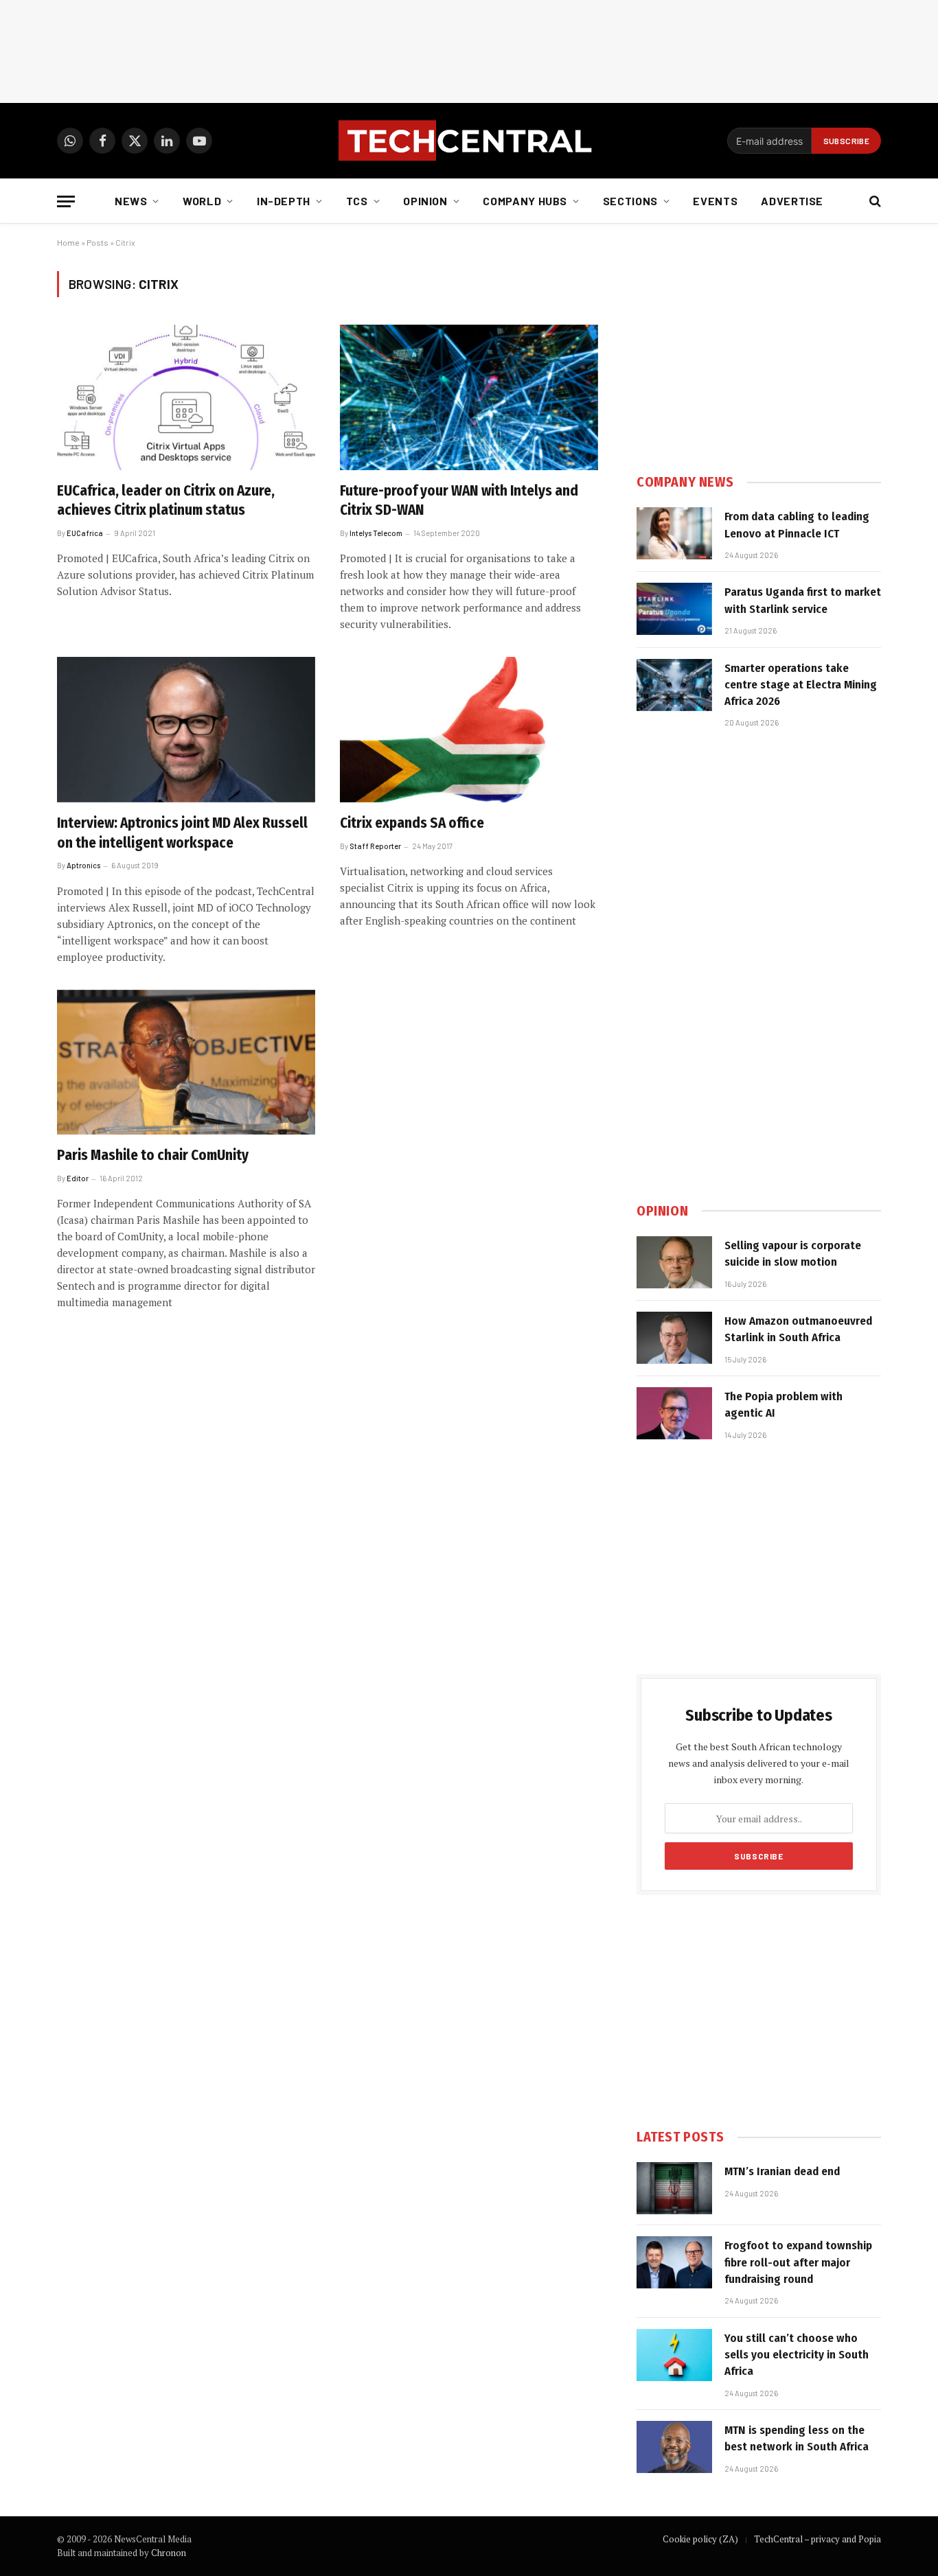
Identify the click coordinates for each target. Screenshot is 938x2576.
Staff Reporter (375, 846)
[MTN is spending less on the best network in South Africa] (674, 2447)
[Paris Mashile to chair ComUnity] (186, 1063)
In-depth (284, 201)
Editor (78, 1178)
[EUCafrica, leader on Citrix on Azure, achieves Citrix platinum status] (186, 397)
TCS (357, 201)
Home (68, 242)
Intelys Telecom (376, 533)
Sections (630, 201)
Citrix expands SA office (412, 823)
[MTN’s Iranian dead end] (674, 2188)
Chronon (169, 2553)
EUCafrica (85, 533)
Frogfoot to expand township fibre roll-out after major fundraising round (798, 2262)
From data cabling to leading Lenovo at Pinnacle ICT (797, 525)
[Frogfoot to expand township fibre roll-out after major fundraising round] (674, 2262)
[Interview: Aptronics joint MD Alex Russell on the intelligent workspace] (186, 730)
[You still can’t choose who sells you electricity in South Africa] (674, 2355)
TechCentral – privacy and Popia (817, 2539)
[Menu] (66, 201)
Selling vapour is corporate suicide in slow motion (793, 1254)
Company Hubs (525, 201)
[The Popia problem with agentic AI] (674, 1413)
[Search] (874, 201)
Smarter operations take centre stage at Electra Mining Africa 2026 (801, 685)
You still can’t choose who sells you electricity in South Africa (797, 2355)
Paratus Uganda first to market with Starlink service (803, 600)
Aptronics (83, 865)
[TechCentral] (469, 141)
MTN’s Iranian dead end (782, 2171)
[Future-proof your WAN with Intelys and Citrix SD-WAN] (469, 397)
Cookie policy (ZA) (700, 2539)
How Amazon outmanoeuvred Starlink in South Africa (798, 1329)
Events (715, 201)
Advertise (792, 201)
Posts (98, 242)
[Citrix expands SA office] (469, 730)
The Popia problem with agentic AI (783, 1405)
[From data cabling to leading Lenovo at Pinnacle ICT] (674, 533)
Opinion (425, 201)
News (131, 201)
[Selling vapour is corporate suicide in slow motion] (674, 1262)
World (202, 201)
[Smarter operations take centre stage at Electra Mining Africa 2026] (674, 685)
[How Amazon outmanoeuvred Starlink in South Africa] (674, 1338)
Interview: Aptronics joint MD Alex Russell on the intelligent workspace (182, 833)
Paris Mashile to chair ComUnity (153, 1155)
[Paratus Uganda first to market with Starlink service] (674, 609)
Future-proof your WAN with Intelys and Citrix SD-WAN (459, 501)
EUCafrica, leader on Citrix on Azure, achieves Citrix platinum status (166, 501)
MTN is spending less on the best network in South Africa (797, 2438)
